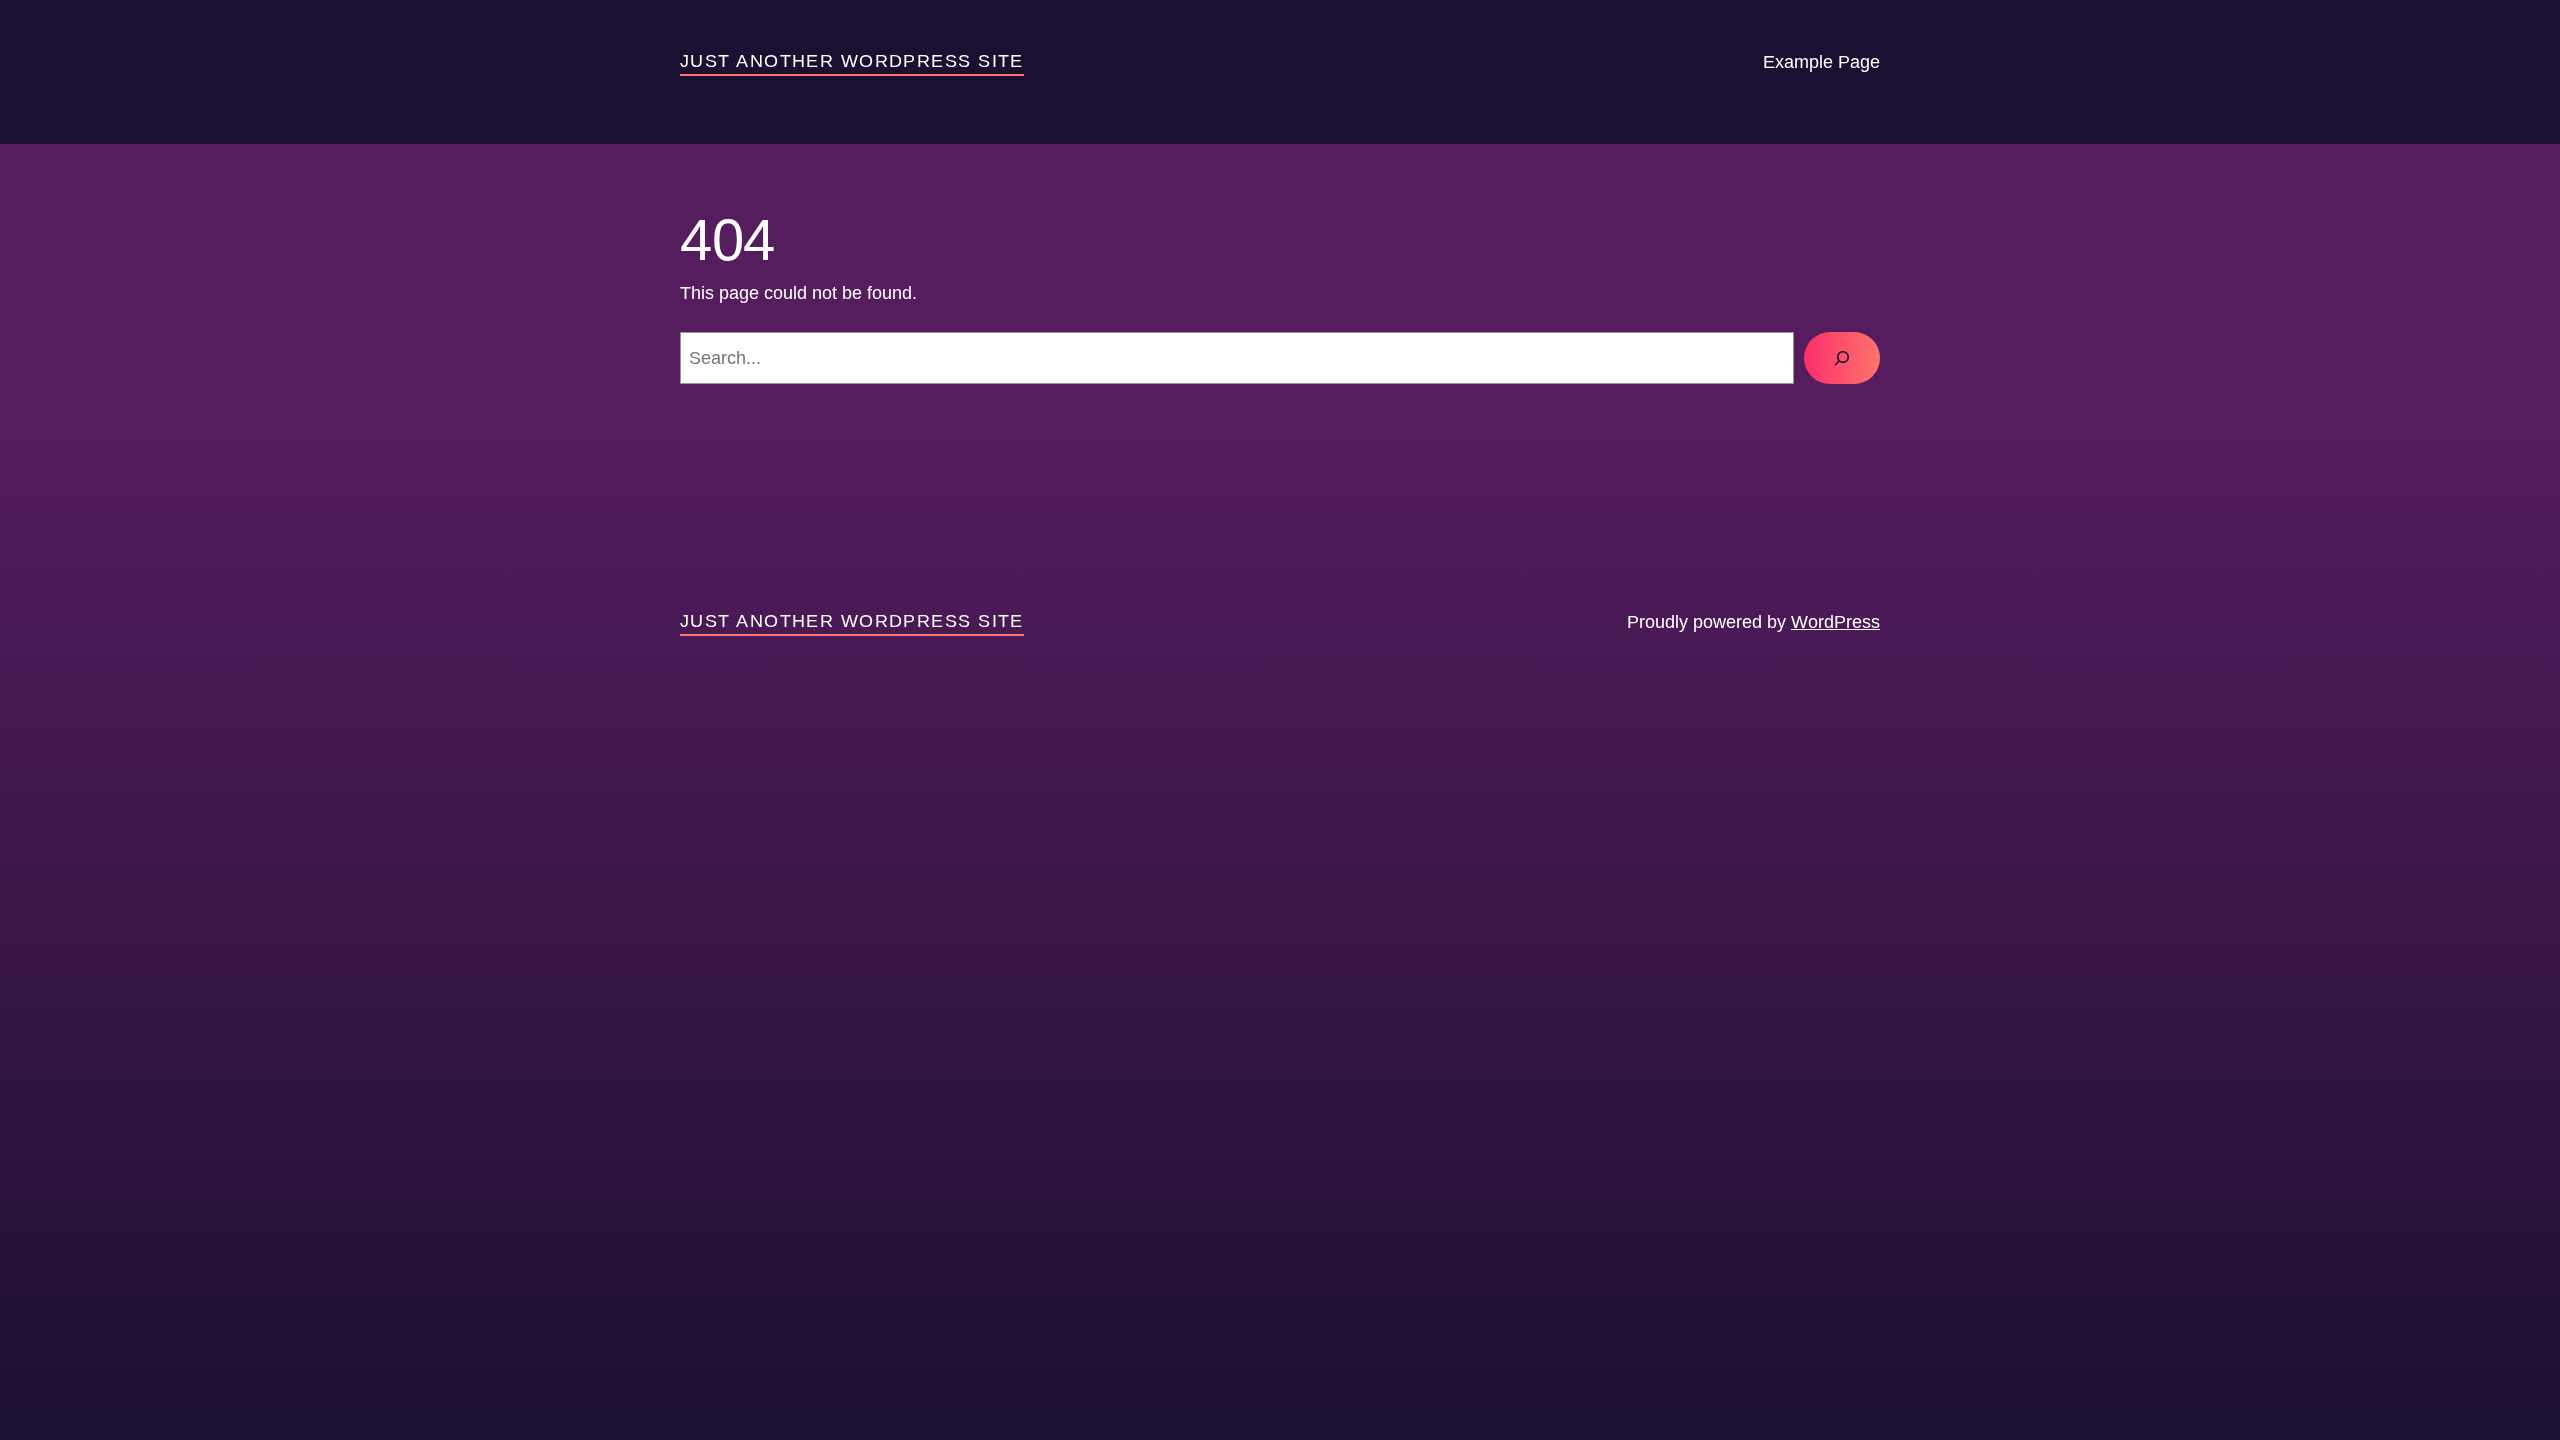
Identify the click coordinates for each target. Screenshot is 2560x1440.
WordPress (1835, 622)
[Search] (1842, 358)
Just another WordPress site (852, 61)
